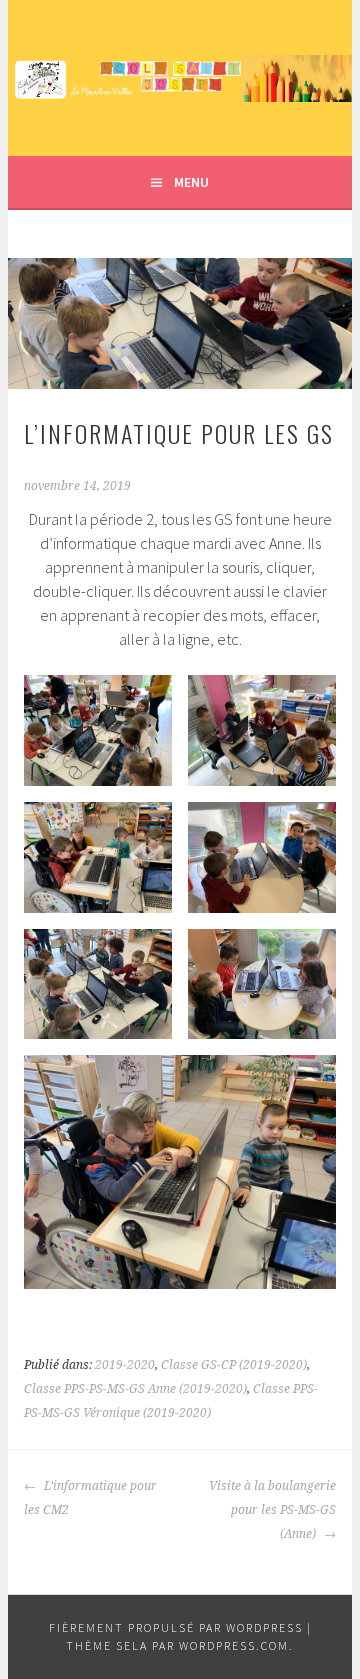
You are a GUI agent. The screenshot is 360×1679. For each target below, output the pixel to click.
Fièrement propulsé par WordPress (176, 1627)
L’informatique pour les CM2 (90, 1498)
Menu (191, 182)
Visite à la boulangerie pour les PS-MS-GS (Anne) (272, 1510)
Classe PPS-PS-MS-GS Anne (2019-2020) (135, 1389)
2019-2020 (125, 1365)
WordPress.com (234, 1645)
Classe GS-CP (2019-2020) (234, 1365)
